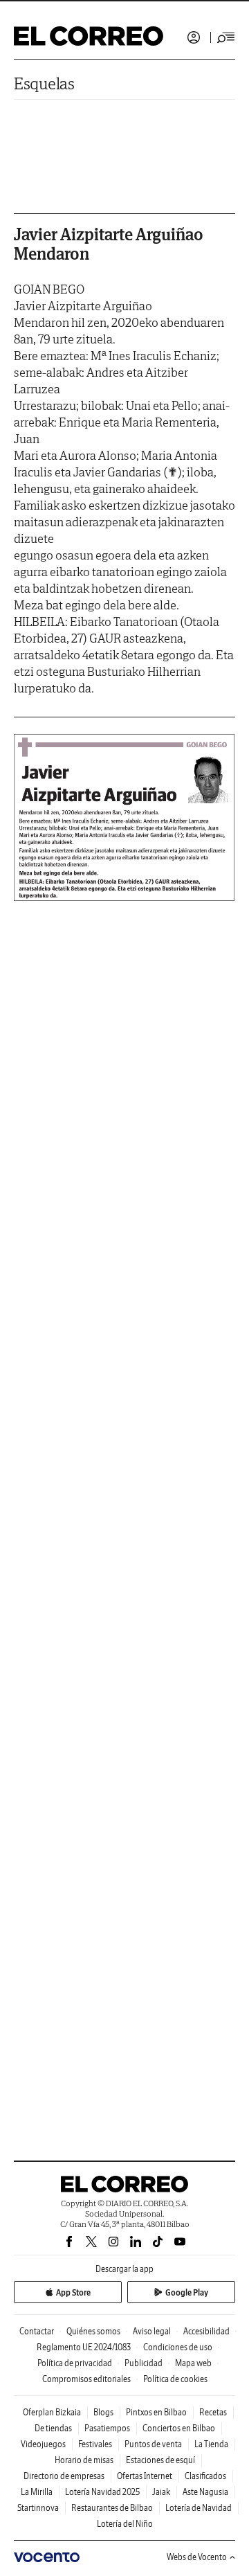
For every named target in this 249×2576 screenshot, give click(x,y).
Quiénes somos (93, 2331)
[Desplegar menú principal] (226, 37)
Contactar (37, 2331)
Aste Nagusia (205, 2492)
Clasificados (205, 2476)
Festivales (95, 2444)
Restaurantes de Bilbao (112, 2508)
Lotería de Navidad (199, 2508)
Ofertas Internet (145, 2476)
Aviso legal (152, 2331)
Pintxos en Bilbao (156, 2412)
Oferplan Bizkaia (52, 2412)
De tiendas (53, 2428)
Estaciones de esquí (160, 2460)
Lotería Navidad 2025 (102, 2492)
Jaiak (161, 2492)
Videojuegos (43, 2444)
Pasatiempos (107, 2428)
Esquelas (44, 83)
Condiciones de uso (178, 2347)
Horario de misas (84, 2460)
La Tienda (211, 2444)
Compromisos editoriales (86, 2379)
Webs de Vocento (197, 2557)
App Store (73, 2292)
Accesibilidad (206, 2331)
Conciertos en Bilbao (179, 2428)
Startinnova (38, 2508)
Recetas (213, 2412)
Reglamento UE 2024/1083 (84, 2347)
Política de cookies (175, 2379)
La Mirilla (37, 2492)
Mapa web (193, 2363)
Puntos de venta (153, 2444)
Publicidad (144, 2363)
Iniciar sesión (194, 37)
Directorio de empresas (64, 2476)
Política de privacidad (75, 2363)
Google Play (187, 2292)
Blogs (103, 2412)
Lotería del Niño (125, 2524)
